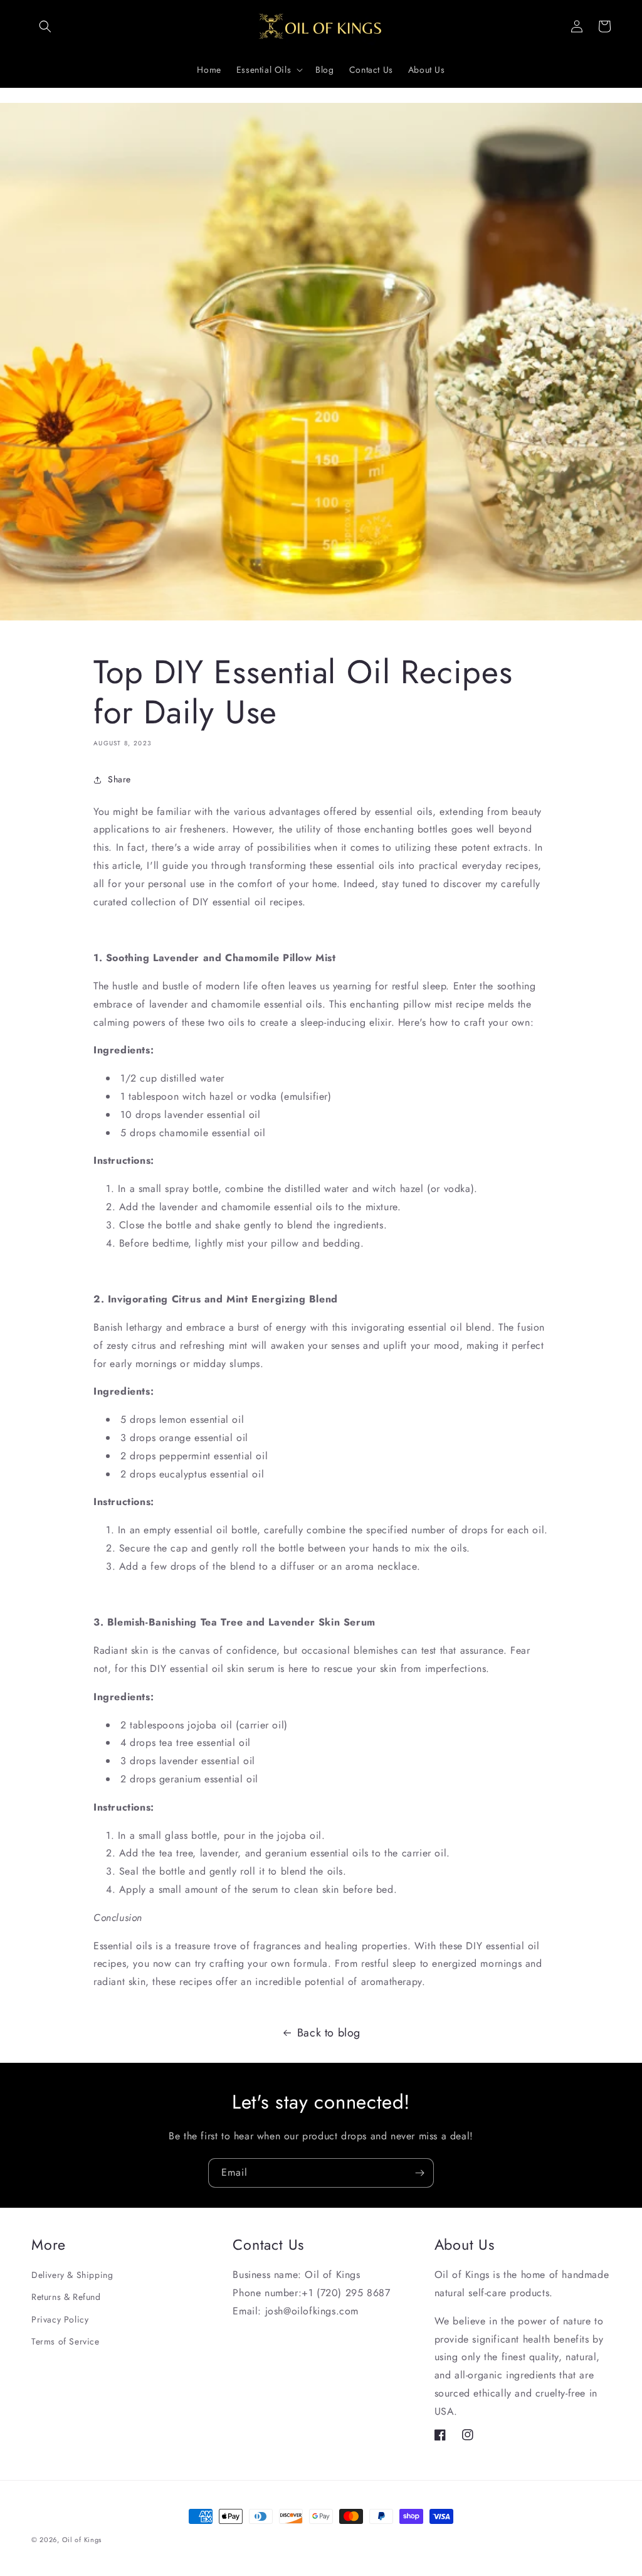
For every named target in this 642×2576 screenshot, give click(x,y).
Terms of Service (66, 2341)
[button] (45, 26)
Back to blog (329, 2033)
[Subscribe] (419, 2173)
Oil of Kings (82, 2540)
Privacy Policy (60, 2319)
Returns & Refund (66, 2297)
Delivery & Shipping (72, 2275)
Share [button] (119, 779)
